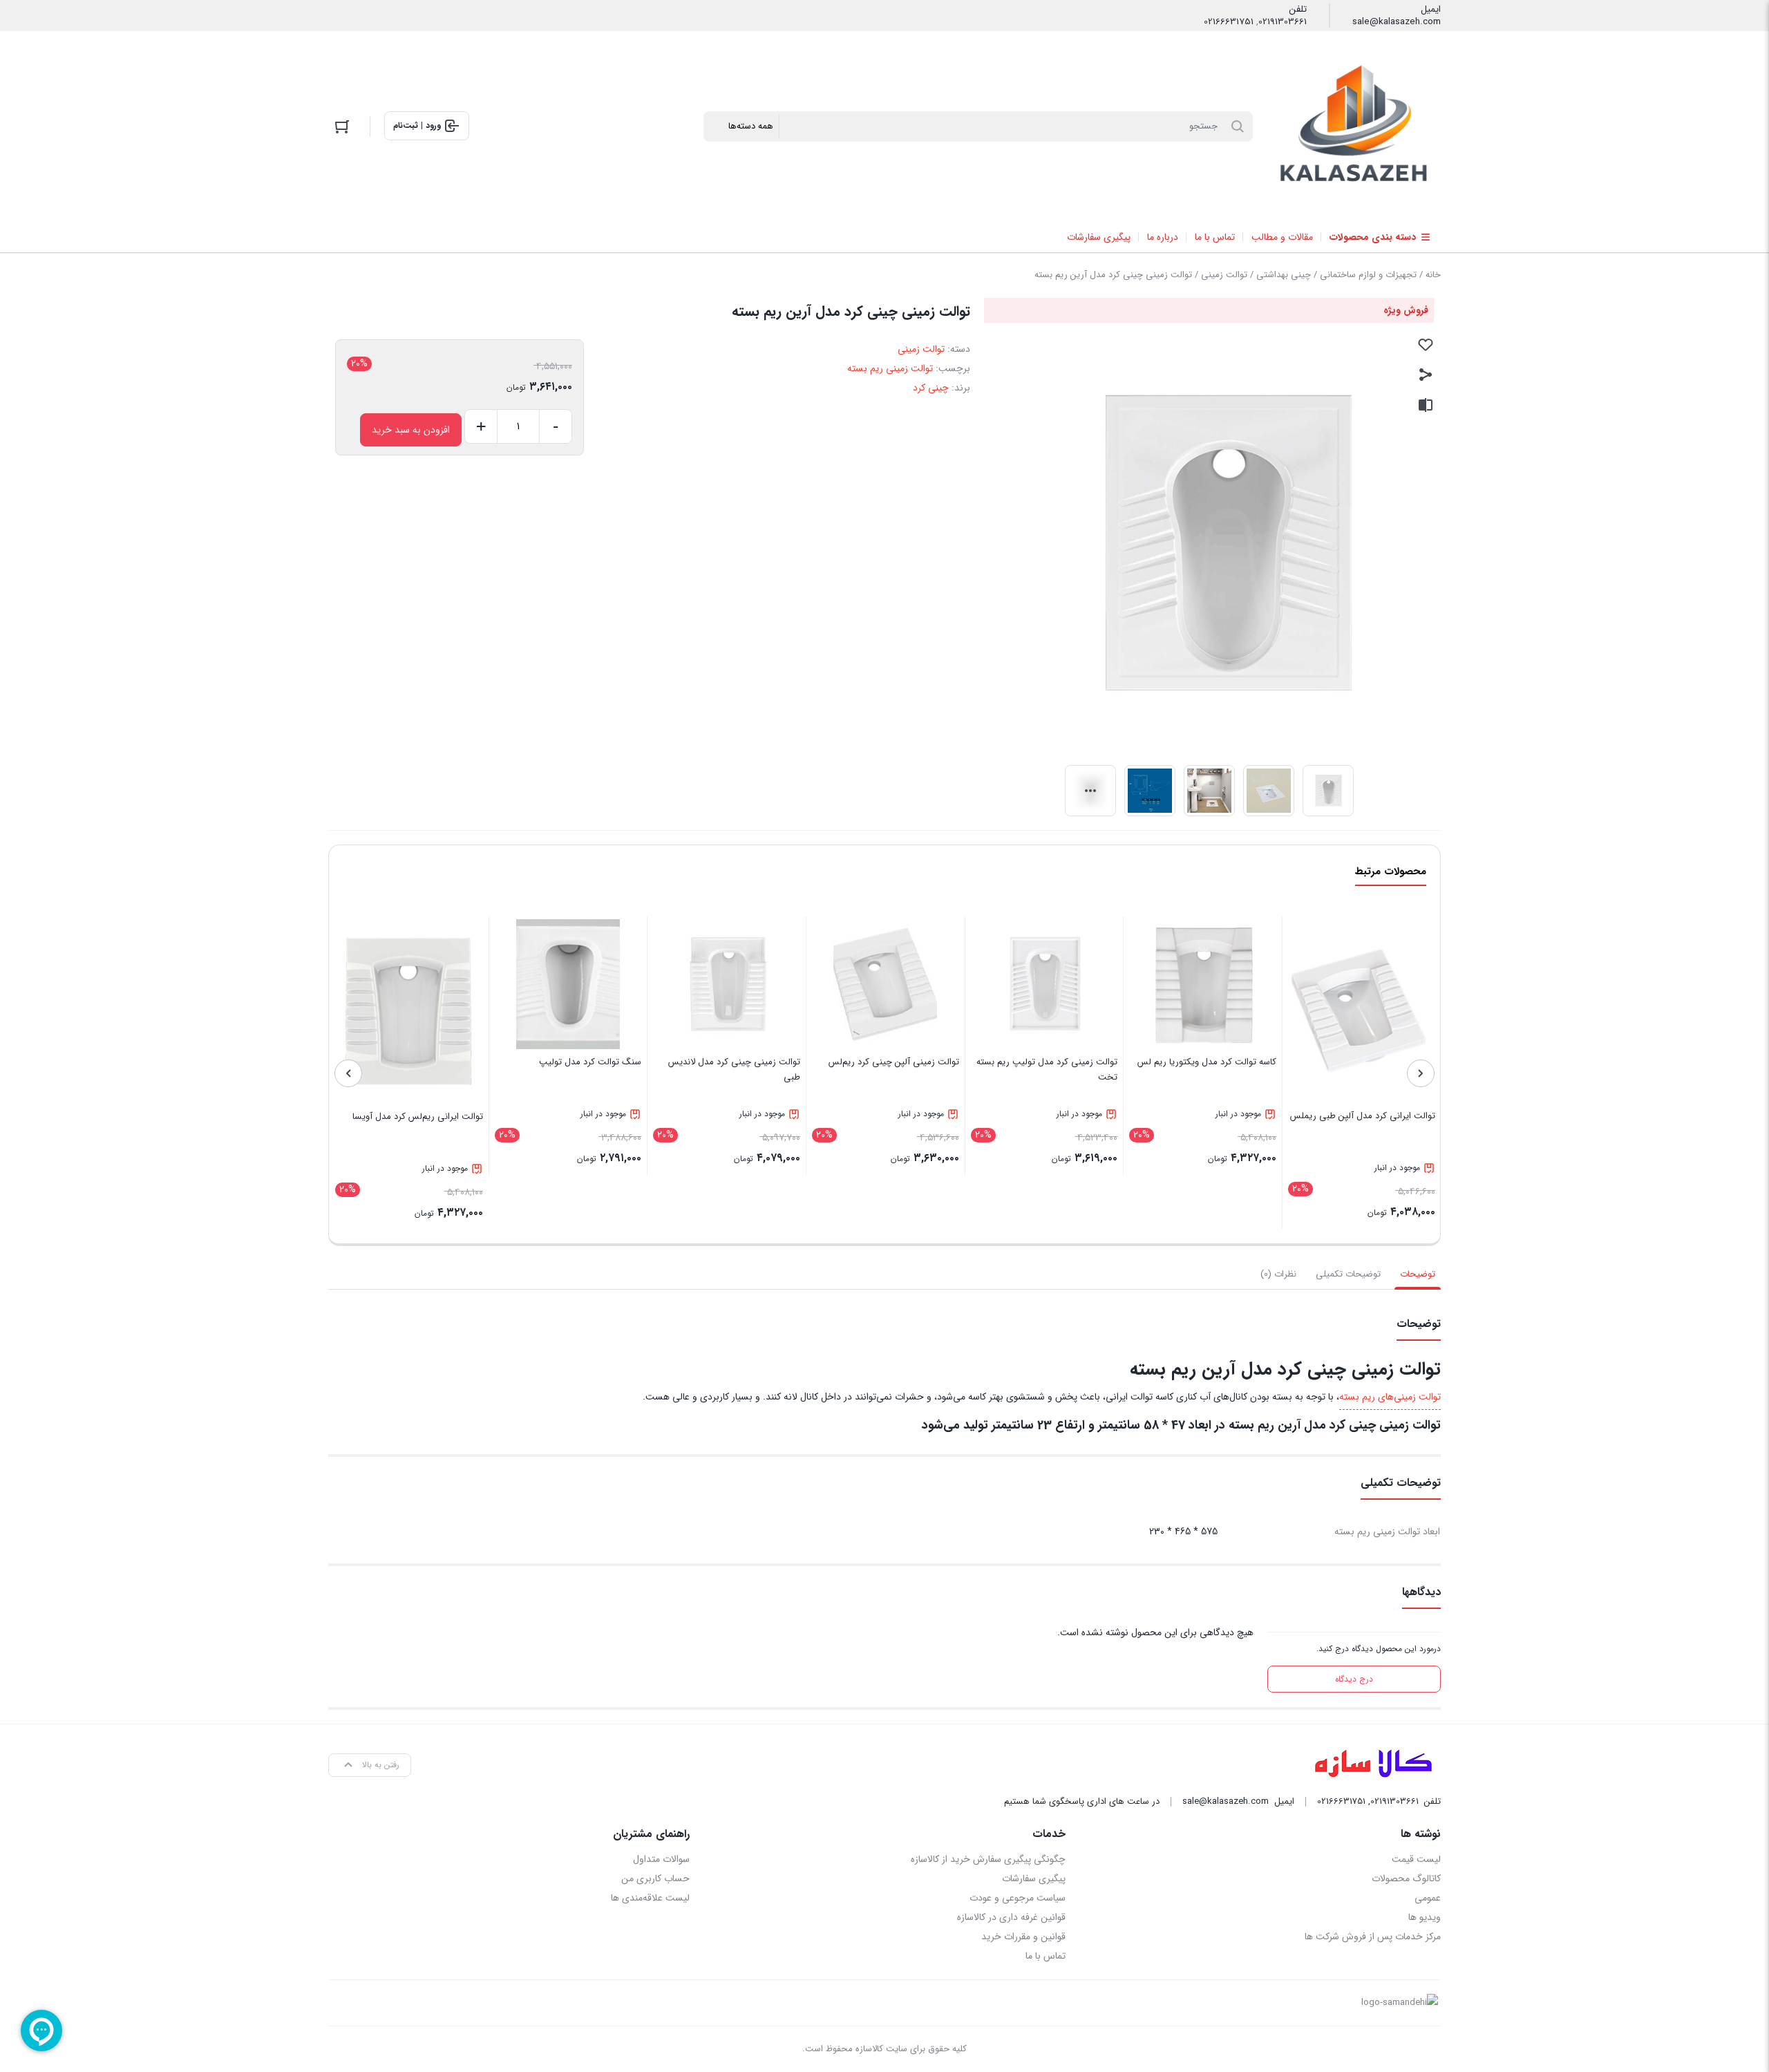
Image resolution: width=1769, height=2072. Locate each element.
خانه (1433, 275)
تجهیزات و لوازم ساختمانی (1368, 275)
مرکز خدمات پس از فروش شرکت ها (1373, 1937)
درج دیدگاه (1354, 1679)
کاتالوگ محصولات (1406, 1878)
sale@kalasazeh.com (1397, 22)
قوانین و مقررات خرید (1023, 1937)
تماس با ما (1045, 1956)
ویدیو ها (1425, 1917)
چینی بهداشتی (1284, 275)
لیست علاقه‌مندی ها (650, 1898)
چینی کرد (931, 388)
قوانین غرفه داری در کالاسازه (1011, 1917)
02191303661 (1283, 22)
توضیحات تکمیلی (1348, 1274)
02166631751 (1229, 22)
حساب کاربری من (655, 1878)
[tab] (1418, 1274)
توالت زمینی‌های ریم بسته (1390, 1397)
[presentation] (1421, 1073)
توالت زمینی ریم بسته (890, 368)
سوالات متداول (661, 1859)
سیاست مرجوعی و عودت (1017, 1898)
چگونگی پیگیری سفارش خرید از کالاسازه (988, 1859)
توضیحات (1418, 1274)
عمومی (1428, 1898)
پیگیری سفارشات (1033, 1878)
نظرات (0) (1278, 1274)
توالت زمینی (1224, 275)
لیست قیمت (1416, 1859)
